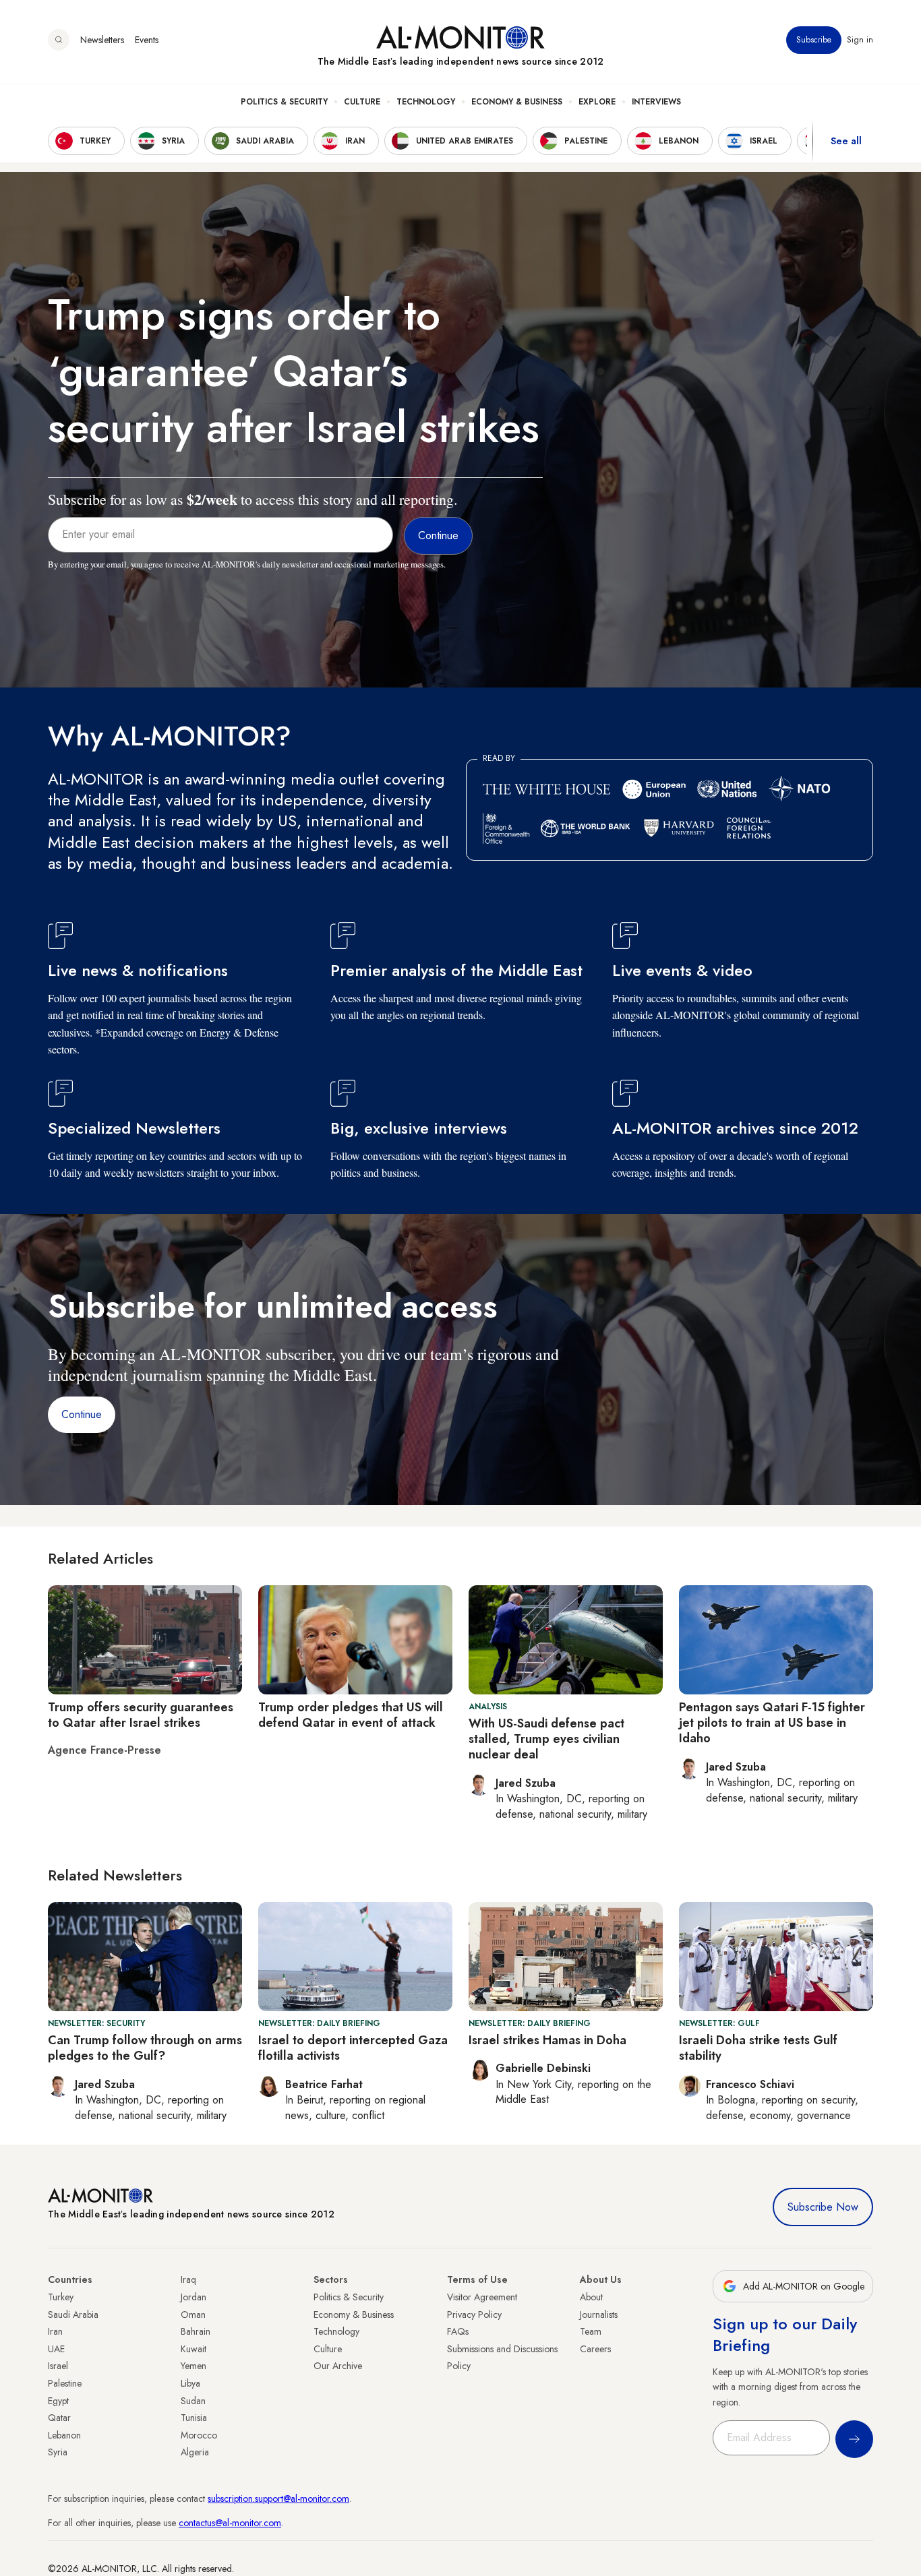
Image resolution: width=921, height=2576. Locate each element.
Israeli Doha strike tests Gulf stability (758, 2048)
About (591, 2297)
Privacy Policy (474, 2314)
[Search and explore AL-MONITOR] (59, 40)
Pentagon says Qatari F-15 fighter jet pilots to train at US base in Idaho (772, 1723)
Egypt (58, 2401)
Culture (362, 102)
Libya (190, 2383)
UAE (56, 2349)
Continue (82, 1414)
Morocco (199, 2435)
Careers (595, 2349)
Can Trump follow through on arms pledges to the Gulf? (145, 2048)
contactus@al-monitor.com (230, 2523)
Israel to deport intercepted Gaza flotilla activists (353, 2048)
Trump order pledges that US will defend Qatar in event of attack (351, 1715)
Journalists (599, 2314)
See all (846, 141)
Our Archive (338, 2366)
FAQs (458, 2331)
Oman (193, 2314)
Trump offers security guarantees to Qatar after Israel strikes (141, 1715)
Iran (55, 2331)
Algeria (195, 2452)
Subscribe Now (823, 2207)
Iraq (188, 2279)
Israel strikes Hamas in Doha (547, 2040)
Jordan (194, 2297)
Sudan (193, 2401)
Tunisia (194, 2418)
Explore (597, 102)
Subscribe (814, 40)
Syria (58, 2452)
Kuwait (194, 2349)
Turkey (61, 2297)
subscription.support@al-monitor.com (278, 2498)
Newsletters (102, 40)
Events (147, 40)
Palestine (65, 2383)
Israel (58, 2366)
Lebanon (64, 2435)
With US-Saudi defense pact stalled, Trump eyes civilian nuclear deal (546, 1739)
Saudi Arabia (73, 2314)
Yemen (194, 2366)
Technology (426, 102)
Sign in (860, 40)
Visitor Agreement (482, 2297)
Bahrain (196, 2331)
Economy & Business (517, 102)
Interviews (656, 102)
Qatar (59, 2418)
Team (591, 2331)
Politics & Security (284, 102)
